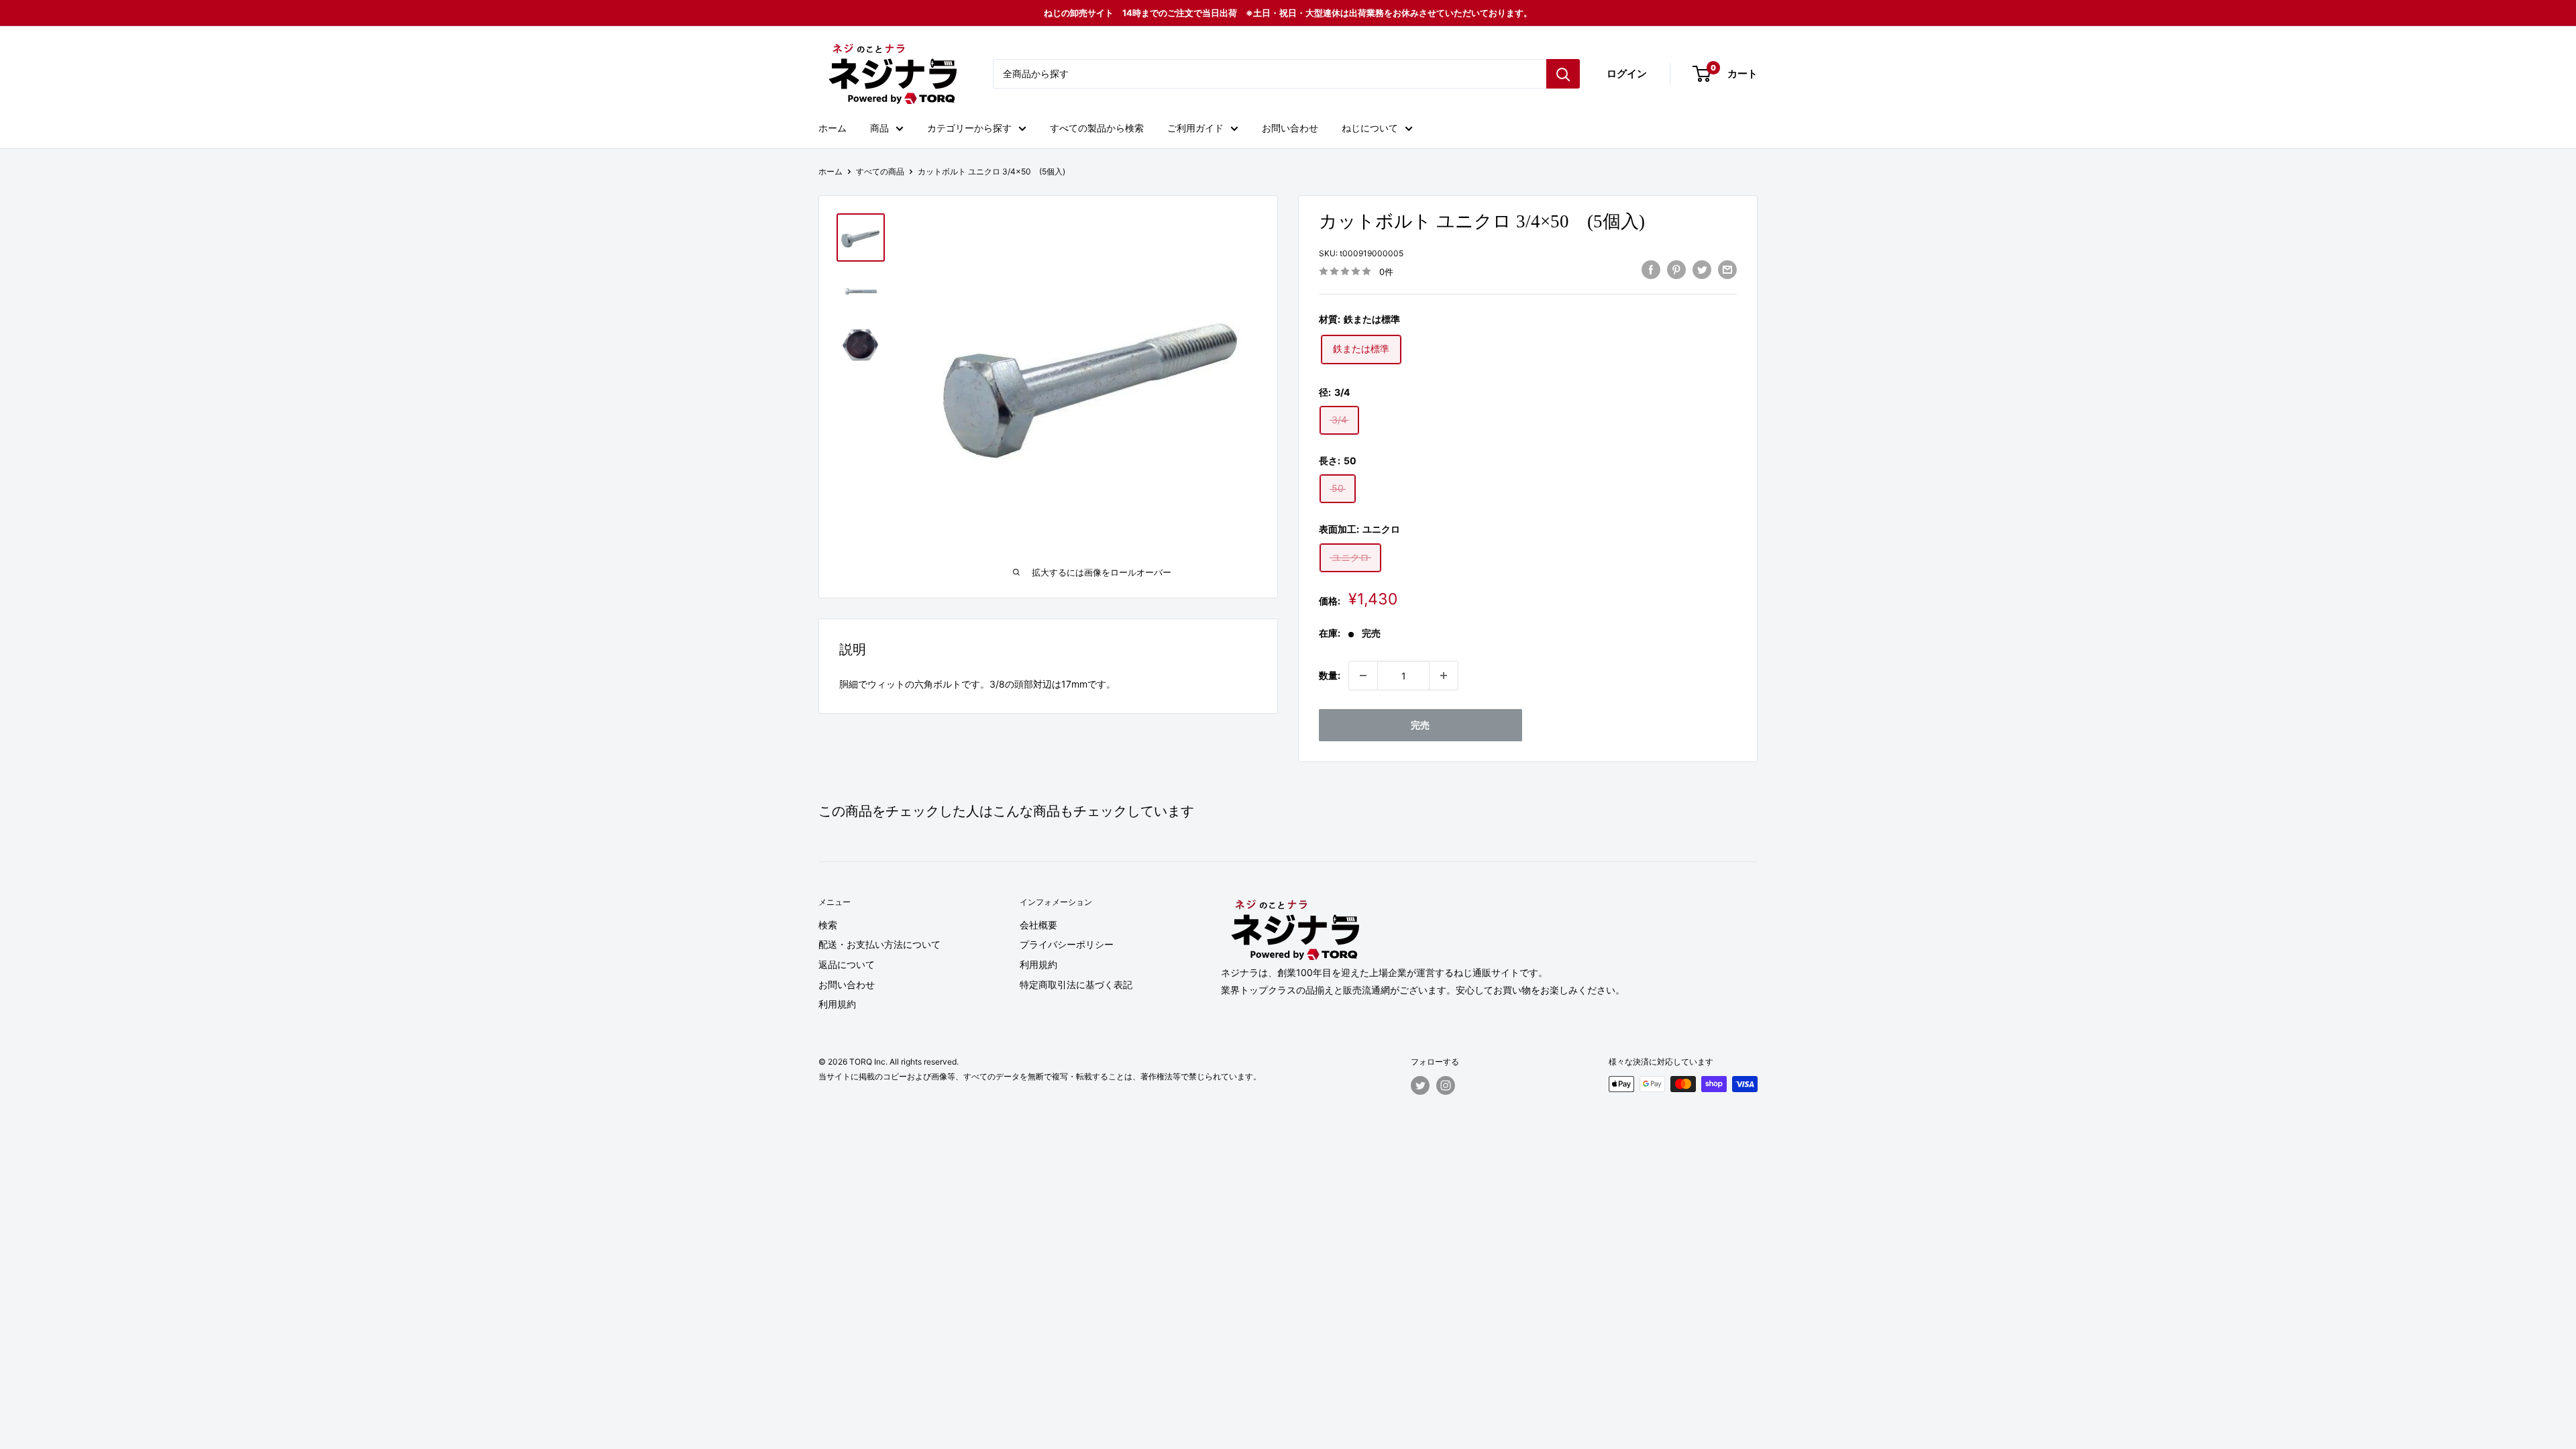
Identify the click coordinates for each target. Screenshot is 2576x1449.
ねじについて (1370, 128)
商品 (879, 128)
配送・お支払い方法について (879, 944)
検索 (828, 925)
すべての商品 (880, 171)
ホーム (833, 128)
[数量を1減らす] (1363, 676)
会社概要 (1038, 925)
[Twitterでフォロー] (1420, 1085)
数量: (1330, 675)
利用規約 (837, 1004)
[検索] (1563, 74)
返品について (847, 964)
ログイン (1627, 73)
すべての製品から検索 (1097, 128)
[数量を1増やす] (1444, 676)
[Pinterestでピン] (1676, 270)
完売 (1420, 725)
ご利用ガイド (1195, 128)
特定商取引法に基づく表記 (1076, 984)
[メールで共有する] (1727, 270)
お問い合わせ (1290, 128)
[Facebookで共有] (1651, 270)
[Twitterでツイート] (1702, 270)
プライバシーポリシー (1067, 944)
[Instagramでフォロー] (1446, 1085)
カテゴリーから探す (969, 128)
